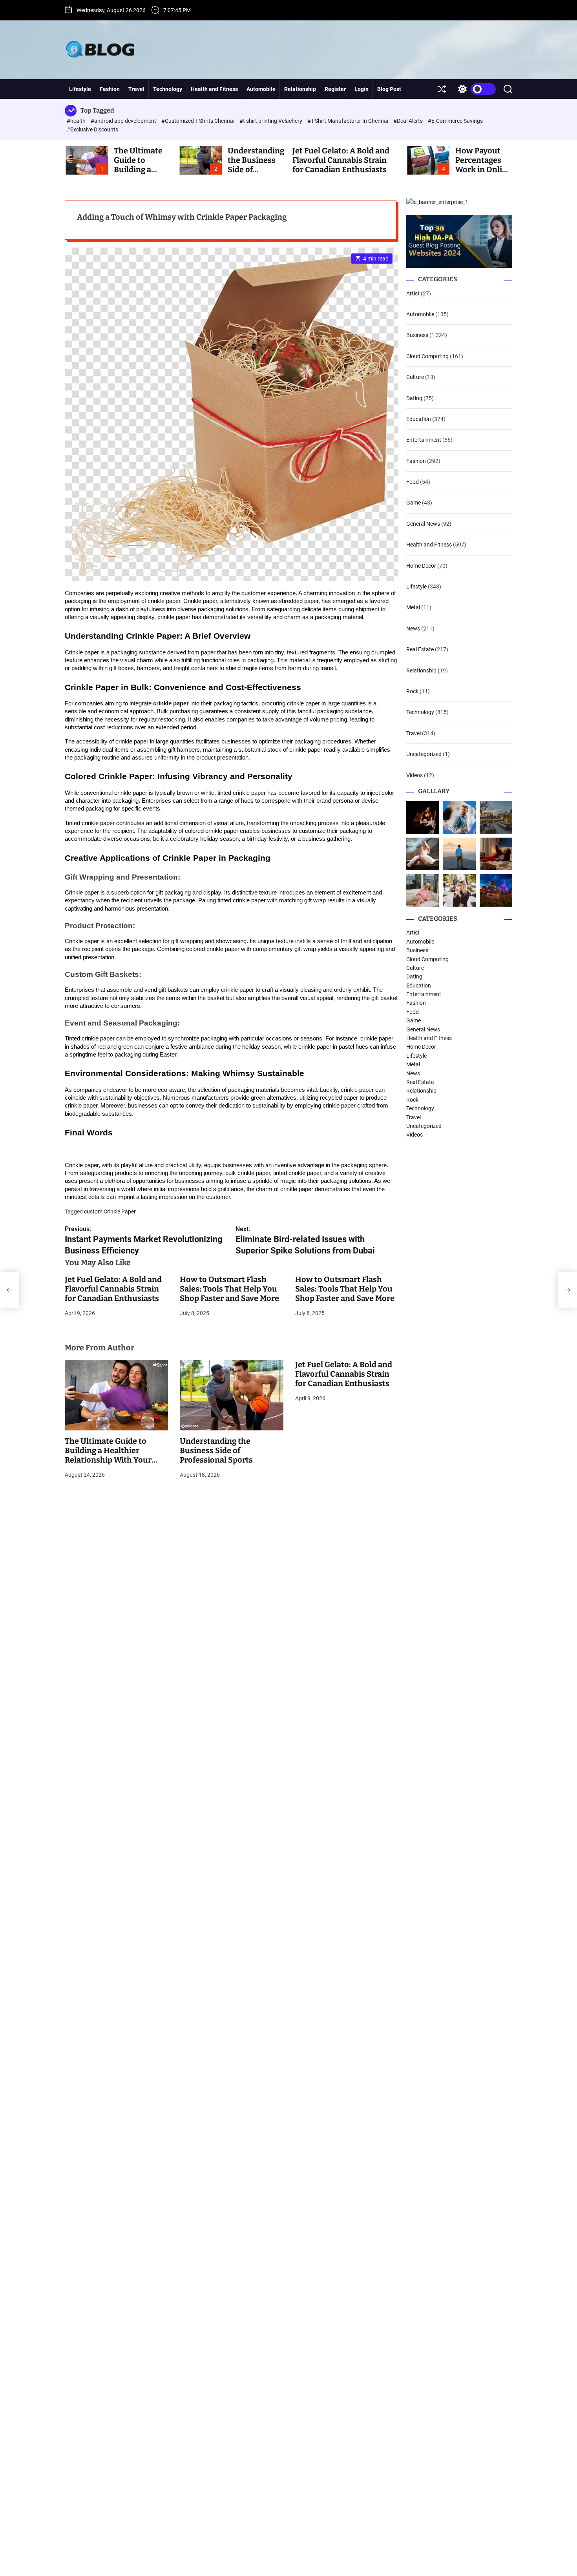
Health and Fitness (214, 89)
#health (77, 121)
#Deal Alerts (409, 121)
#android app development (124, 121)
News (413, 629)
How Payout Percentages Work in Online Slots (483, 165)
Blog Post (389, 89)
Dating (414, 398)
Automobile (261, 89)
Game (414, 503)
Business (417, 335)
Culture (415, 377)
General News (423, 524)
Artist (413, 293)
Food (413, 482)
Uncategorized (424, 754)
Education (419, 419)
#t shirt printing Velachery (271, 121)
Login (362, 89)
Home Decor (421, 566)
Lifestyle (80, 89)
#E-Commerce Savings (455, 121)
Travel (136, 89)
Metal (413, 608)
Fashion (110, 89)
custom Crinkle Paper (110, 1211)
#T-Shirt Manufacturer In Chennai (348, 121)
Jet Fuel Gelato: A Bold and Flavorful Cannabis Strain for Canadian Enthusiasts (341, 160)
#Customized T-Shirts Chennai (198, 121)
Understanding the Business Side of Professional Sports (216, 1450)
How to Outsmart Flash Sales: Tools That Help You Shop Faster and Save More (229, 1289)
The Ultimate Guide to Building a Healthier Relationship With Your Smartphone (108, 1455)
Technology (168, 89)
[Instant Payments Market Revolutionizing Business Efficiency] (9, 1290)
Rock (412, 691)
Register (335, 89)
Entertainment (424, 440)
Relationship (300, 89)
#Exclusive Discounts (92, 129)
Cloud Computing (427, 356)
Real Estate (420, 649)
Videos (414, 775)
